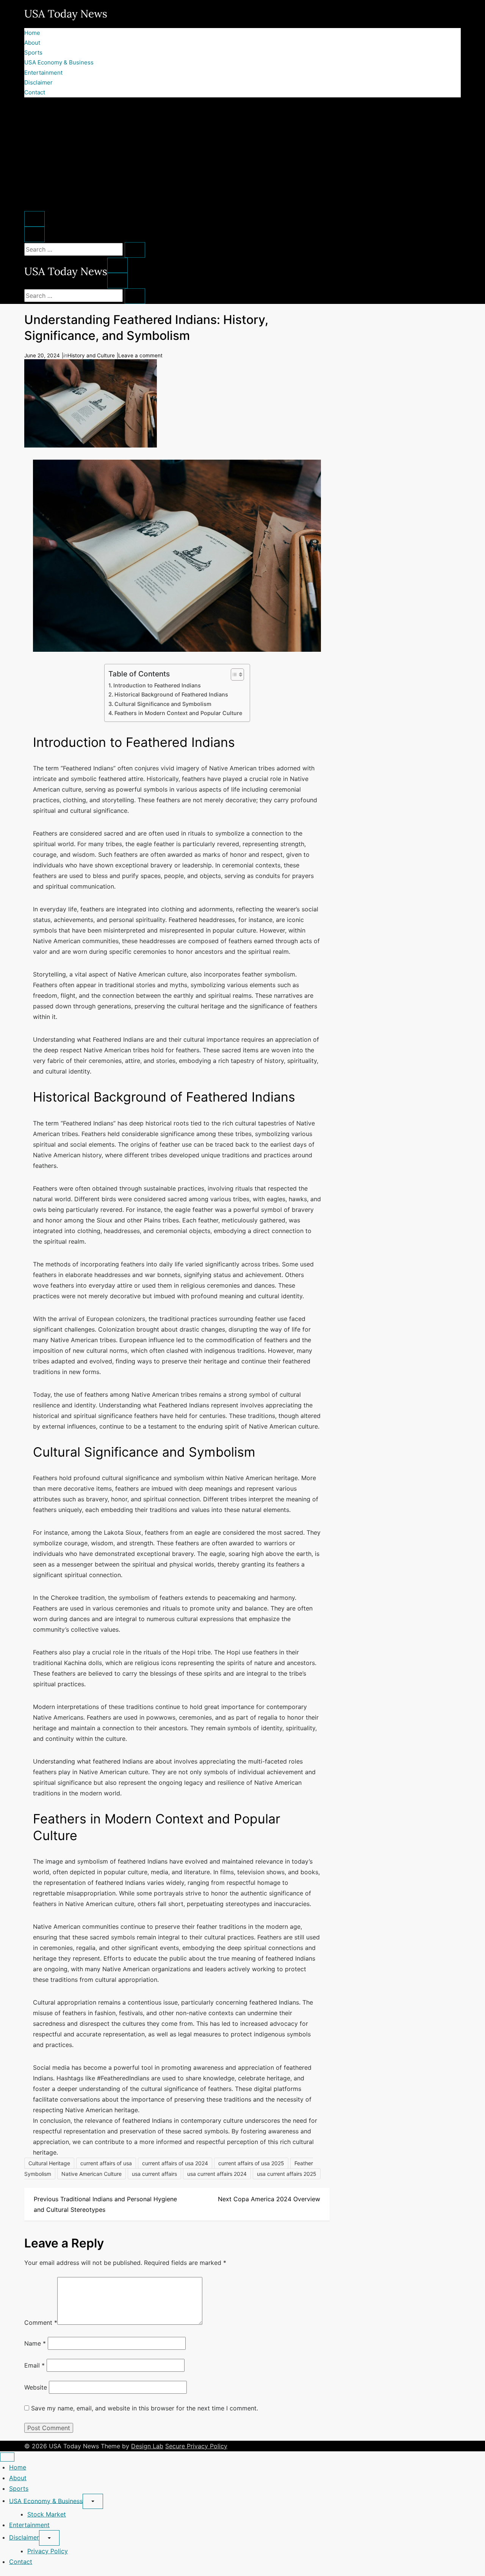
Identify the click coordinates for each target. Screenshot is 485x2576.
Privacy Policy (48, 2551)
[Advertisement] (242, 154)
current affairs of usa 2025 (251, 2163)
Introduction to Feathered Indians (157, 685)
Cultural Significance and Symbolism (163, 704)
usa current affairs (154, 2174)
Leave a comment (140, 355)
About (32, 43)
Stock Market (47, 2514)
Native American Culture (92, 2174)
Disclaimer (38, 82)
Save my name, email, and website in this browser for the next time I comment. (145, 2408)
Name (35, 2343)
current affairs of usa (106, 2163)
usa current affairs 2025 (287, 2174)
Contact (35, 92)
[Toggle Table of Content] (234, 675)
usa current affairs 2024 (217, 2174)
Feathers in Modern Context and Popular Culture (178, 713)
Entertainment (43, 73)
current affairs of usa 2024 (175, 2163)
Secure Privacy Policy (196, 2446)
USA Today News (66, 14)
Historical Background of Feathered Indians (171, 694)
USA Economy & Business (59, 62)
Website (36, 2387)
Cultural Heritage (49, 2163)
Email (34, 2365)
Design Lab (147, 2446)
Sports (33, 52)
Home (32, 33)
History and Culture (91, 355)
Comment (41, 2322)
